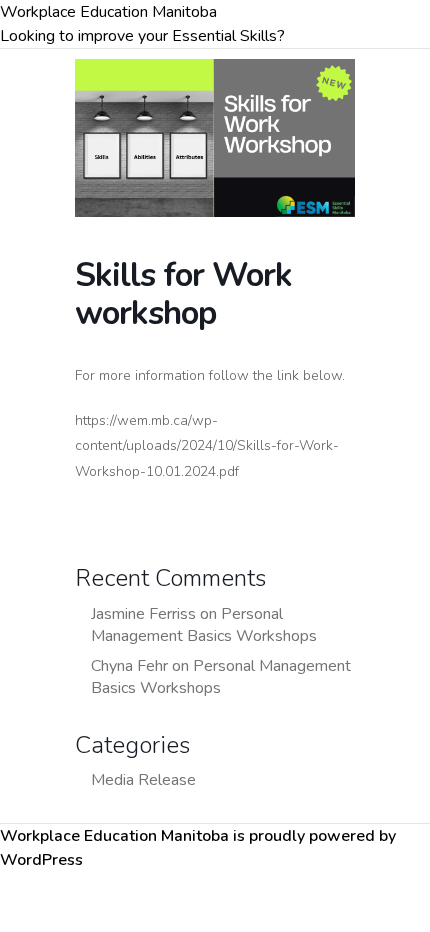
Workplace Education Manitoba (108, 12)
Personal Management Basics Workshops (204, 625)
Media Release (143, 780)
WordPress (41, 860)
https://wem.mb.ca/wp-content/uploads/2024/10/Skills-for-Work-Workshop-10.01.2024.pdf (207, 445)
